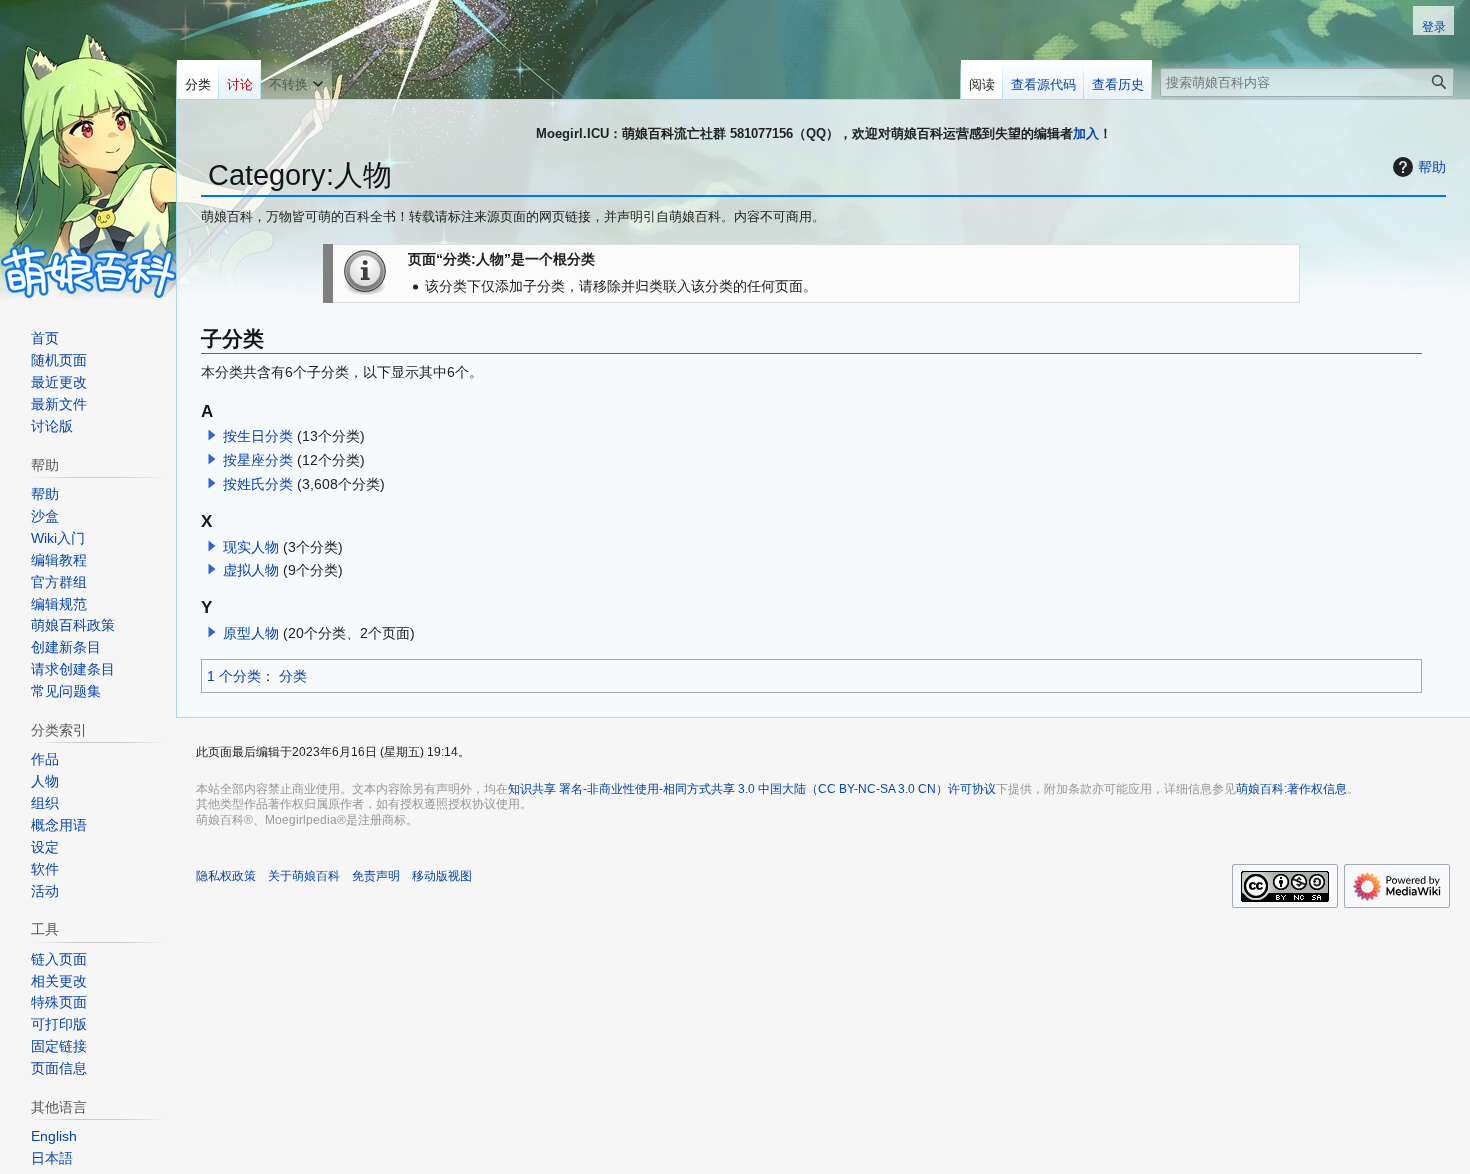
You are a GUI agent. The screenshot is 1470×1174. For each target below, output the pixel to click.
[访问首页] (88, 150)
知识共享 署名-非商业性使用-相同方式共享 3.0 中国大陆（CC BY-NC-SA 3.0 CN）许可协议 (752, 789)
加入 (1086, 133)
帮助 (1432, 167)
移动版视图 (442, 876)
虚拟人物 (251, 570)
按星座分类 (258, 460)
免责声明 (376, 876)
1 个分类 (234, 676)
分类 (293, 676)
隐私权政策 (226, 876)
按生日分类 (258, 436)
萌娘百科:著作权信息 (1291, 789)
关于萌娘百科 (304, 876)
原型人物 (251, 633)
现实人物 (251, 547)
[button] (212, 435)
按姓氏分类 (258, 484)
